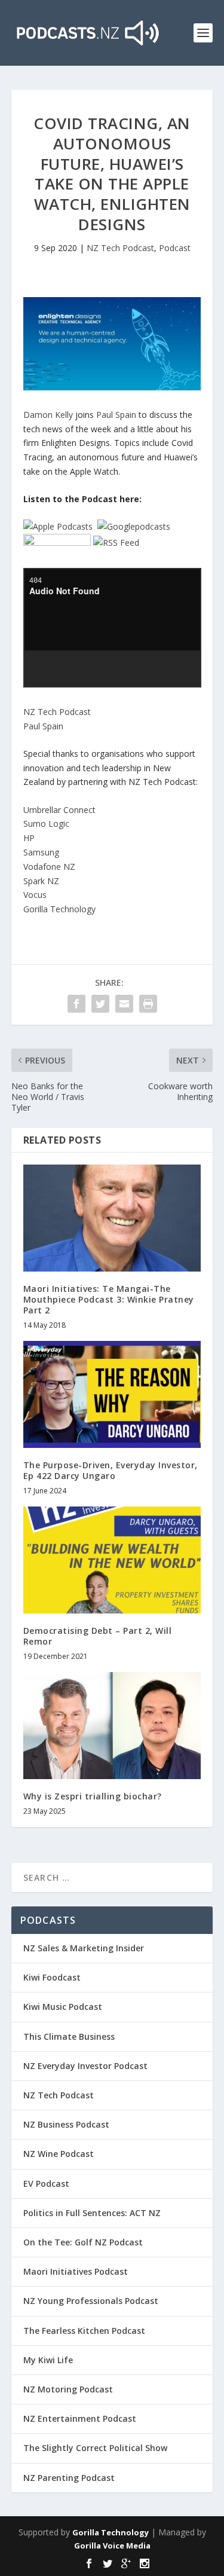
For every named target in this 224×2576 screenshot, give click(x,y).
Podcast (175, 248)
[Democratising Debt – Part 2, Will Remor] (112, 1560)
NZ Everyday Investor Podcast (85, 2066)
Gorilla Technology (59, 909)
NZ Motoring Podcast (68, 2389)
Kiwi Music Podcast (63, 2007)
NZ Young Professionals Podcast (91, 2301)
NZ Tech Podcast (120, 248)
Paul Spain (116, 415)
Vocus (35, 895)
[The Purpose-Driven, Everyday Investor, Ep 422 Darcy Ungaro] (112, 1394)
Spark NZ (41, 881)
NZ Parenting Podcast (69, 2478)
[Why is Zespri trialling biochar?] (112, 1726)
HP (29, 838)
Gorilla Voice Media (112, 2546)
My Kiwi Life (48, 2360)
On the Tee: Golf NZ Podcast (83, 2242)
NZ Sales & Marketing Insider (84, 1948)
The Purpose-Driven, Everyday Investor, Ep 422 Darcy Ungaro (111, 1470)
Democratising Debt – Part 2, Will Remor (98, 1636)
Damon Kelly (48, 415)
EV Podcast (46, 2184)
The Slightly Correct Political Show (95, 2448)
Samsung (41, 852)
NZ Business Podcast (66, 2124)
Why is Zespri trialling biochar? (93, 1796)
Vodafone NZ (49, 867)
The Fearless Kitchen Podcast (84, 2331)
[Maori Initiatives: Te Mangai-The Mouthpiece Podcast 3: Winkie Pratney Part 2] (112, 1218)
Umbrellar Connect (59, 810)
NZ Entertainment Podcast (80, 2418)
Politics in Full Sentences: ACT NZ (92, 2213)
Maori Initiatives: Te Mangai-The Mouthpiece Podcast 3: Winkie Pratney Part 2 (109, 1299)
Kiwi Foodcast (52, 1977)
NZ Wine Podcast (59, 2154)
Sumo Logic (46, 823)
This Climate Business (69, 2036)
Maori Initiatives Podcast (76, 2271)
